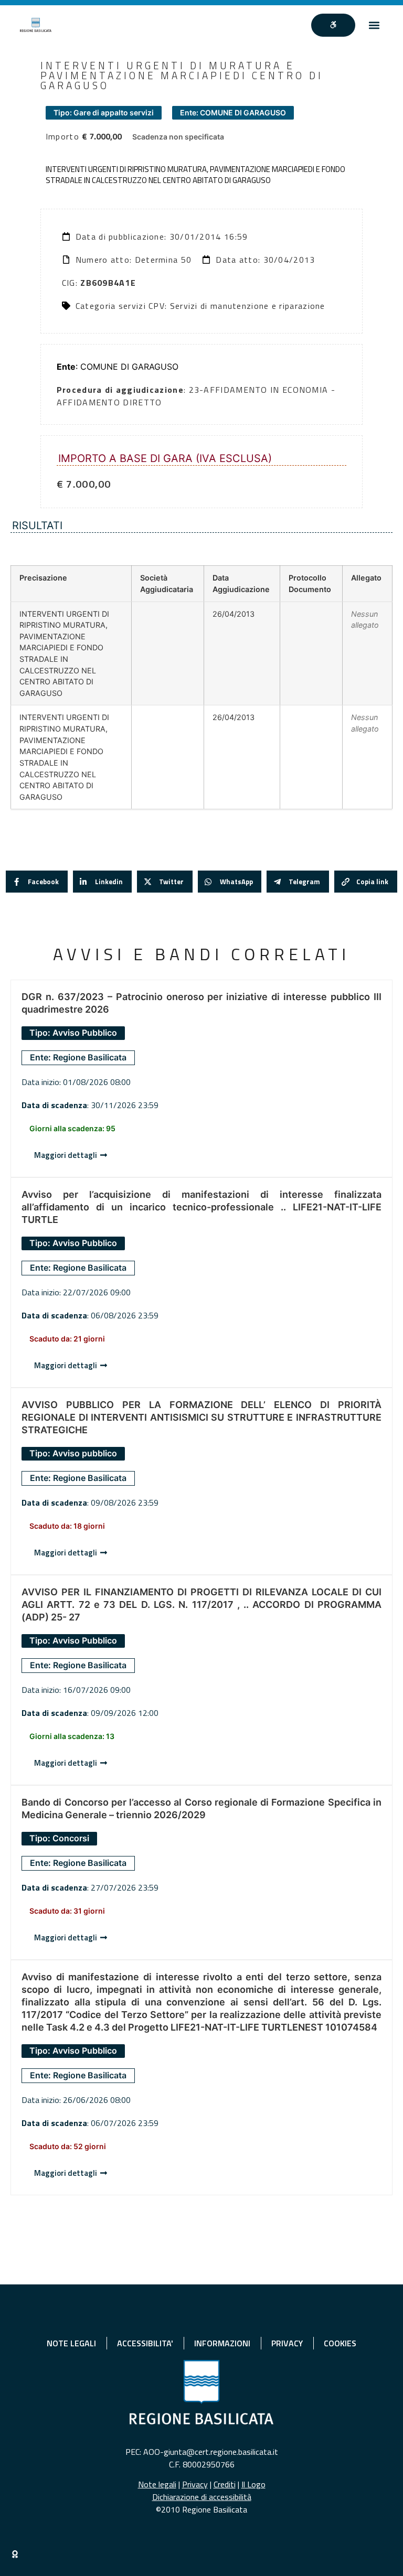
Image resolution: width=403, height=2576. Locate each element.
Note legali (157, 2484)
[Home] (36, 25)
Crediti (225, 2484)
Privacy (195, 2484)
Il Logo (253, 2484)
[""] (333, 25)
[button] (374, 25)
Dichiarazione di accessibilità (202, 2497)
